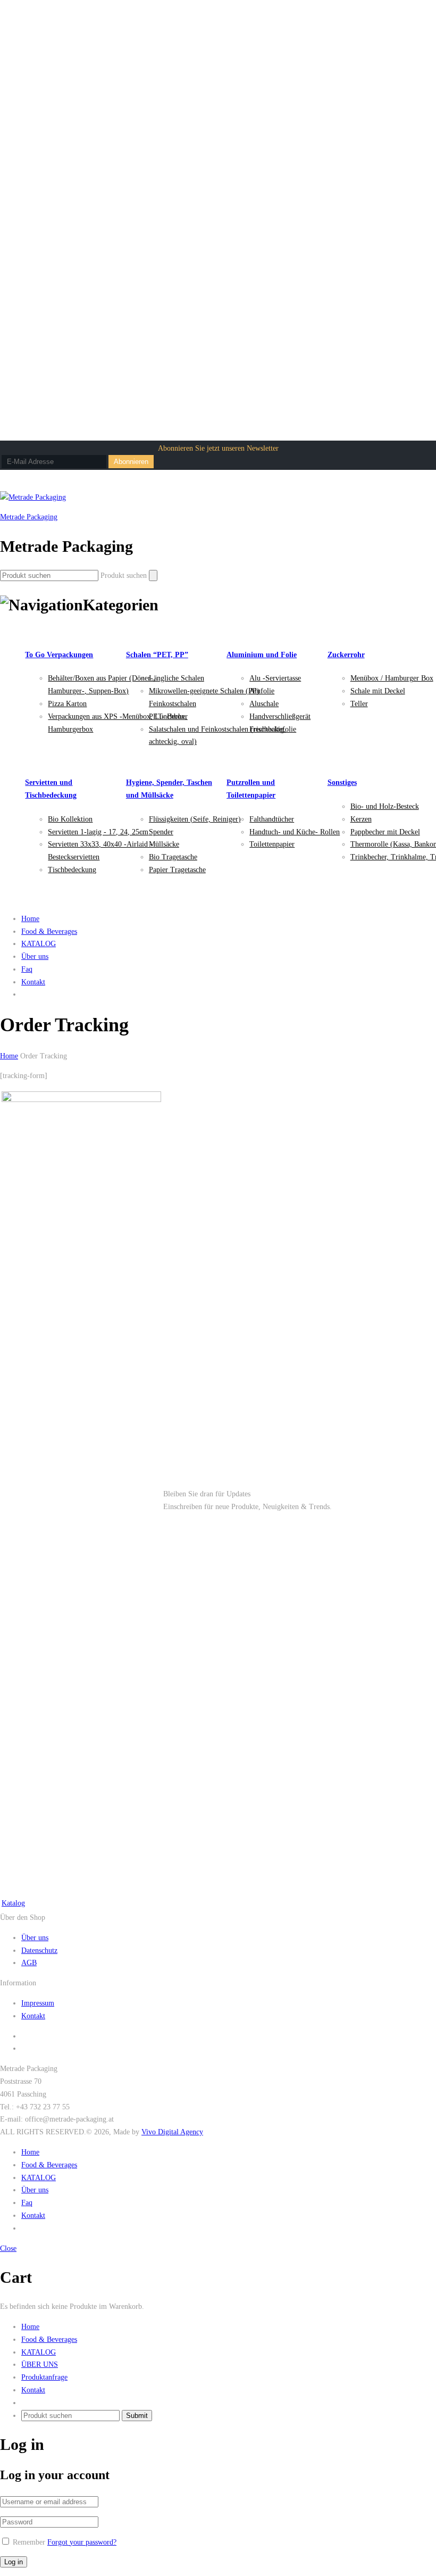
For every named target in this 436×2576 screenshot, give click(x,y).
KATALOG (39, 944)
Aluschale (264, 704)
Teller (359, 704)
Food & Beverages (49, 931)
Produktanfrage (44, 2377)
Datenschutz (39, 1950)
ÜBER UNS (40, 2364)
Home (30, 919)
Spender (161, 832)
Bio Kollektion (70, 819)
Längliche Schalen (177, 678)
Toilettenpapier (272, 844)
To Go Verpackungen (59, 655)
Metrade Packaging (29, 517)
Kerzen (361, 819)
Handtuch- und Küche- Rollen (295, 832)
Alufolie (262, 691)
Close (8, 2248)
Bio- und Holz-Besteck (385, 806)
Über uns (35, 956)
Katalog (13, 1903)
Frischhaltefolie (273, 729)
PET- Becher (168, 717)
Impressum (38, 2003)
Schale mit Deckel (378, 691)
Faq (27, 969)
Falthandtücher (272, 819)
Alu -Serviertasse (275, 678)
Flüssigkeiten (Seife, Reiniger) (195, 819)
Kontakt (33, 982)
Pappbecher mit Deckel (385, 832)
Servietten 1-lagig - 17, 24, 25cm (98, 832)
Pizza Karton (67, 704)
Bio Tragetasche (173, 857)
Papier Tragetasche (177, 870)
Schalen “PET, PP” (157, 655)
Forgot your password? (82, 2542)
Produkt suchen (124, 575)
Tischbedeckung (72, 870)
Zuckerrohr (346, 655)
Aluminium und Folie (262, 655)
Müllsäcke (164, 844)
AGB (29, 1963)
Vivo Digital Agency (172, 2132)
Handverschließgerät (280, 717)
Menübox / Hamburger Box (392, 678)
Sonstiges (342, 782)
